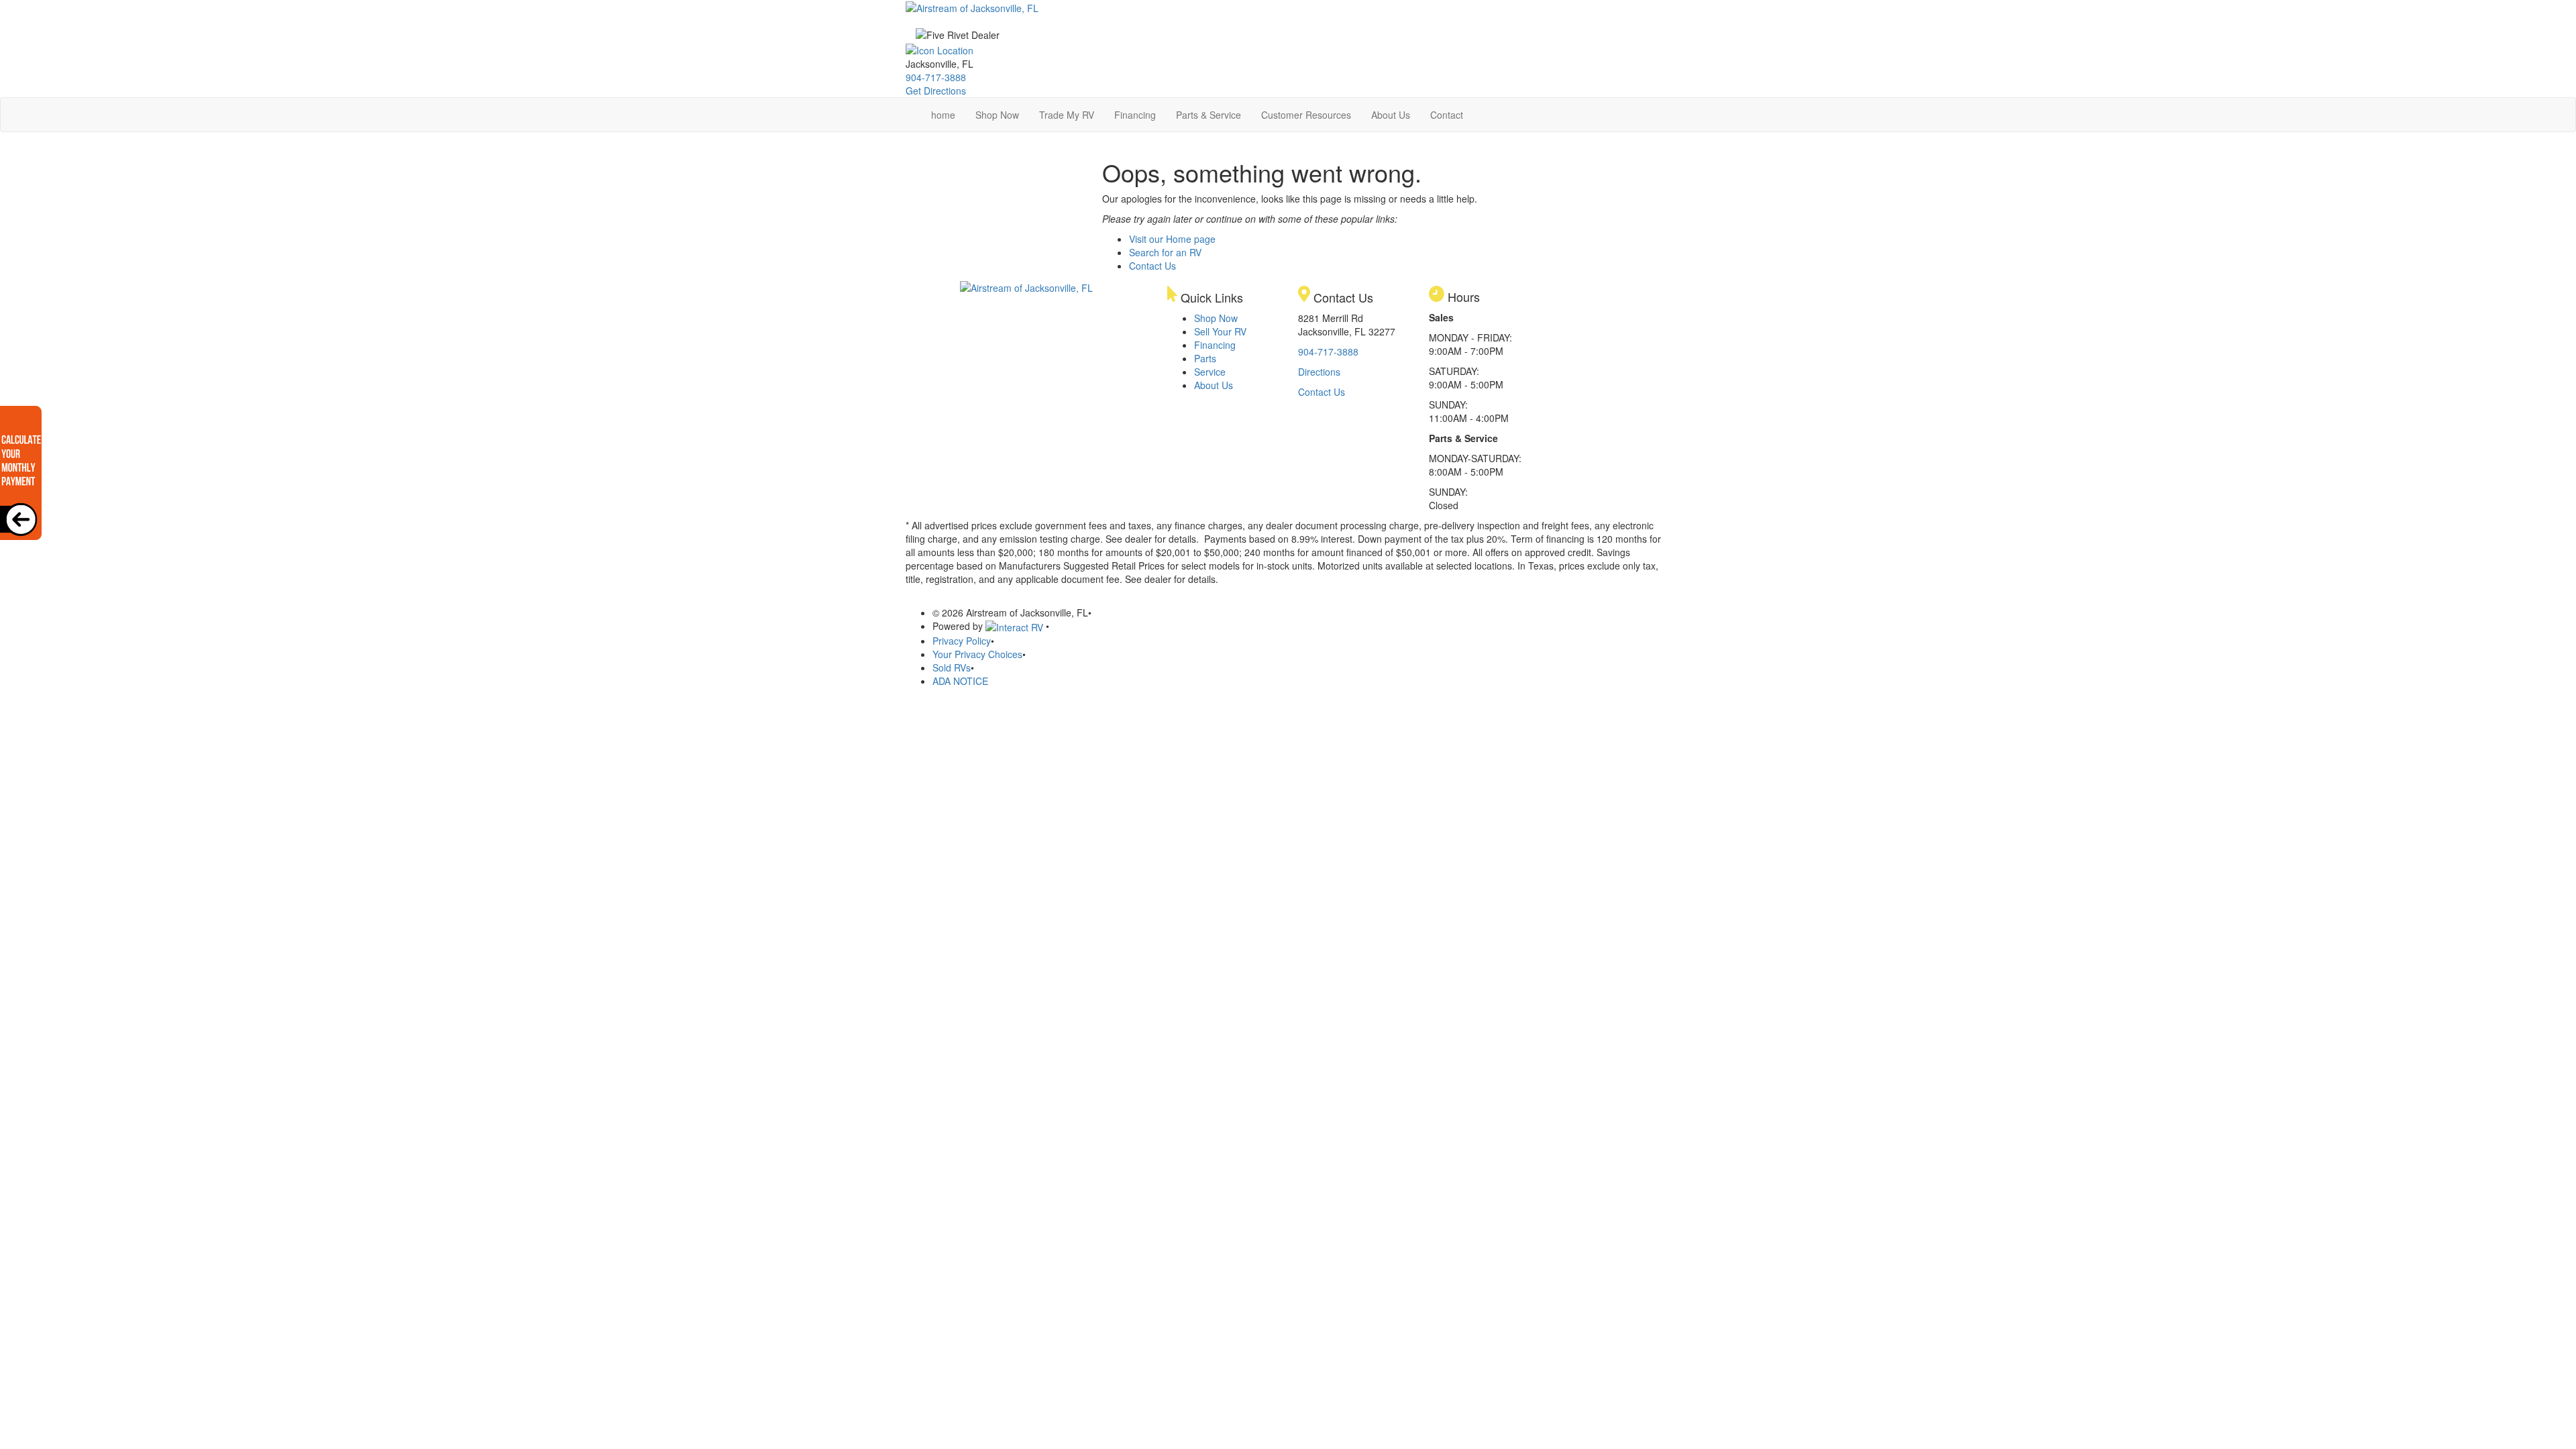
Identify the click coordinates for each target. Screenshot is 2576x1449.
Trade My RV (1067, 115)
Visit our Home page (1172, 239)
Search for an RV (1165, 252)
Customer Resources (1306, 115)
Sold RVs (952, 667)
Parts (1205, 358)
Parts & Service (1209, 115)
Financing (1135, 115)
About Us (1391, 115)
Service (1210, 372)
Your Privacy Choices (977, 654)
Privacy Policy (962, 641)
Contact (1447, 115)
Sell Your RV (1220, 331)
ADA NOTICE (960, 681)
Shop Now (997, 115)
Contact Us (1152, 266)
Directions (1319, 372)
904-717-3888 (936, 77)
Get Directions (936, 91)
